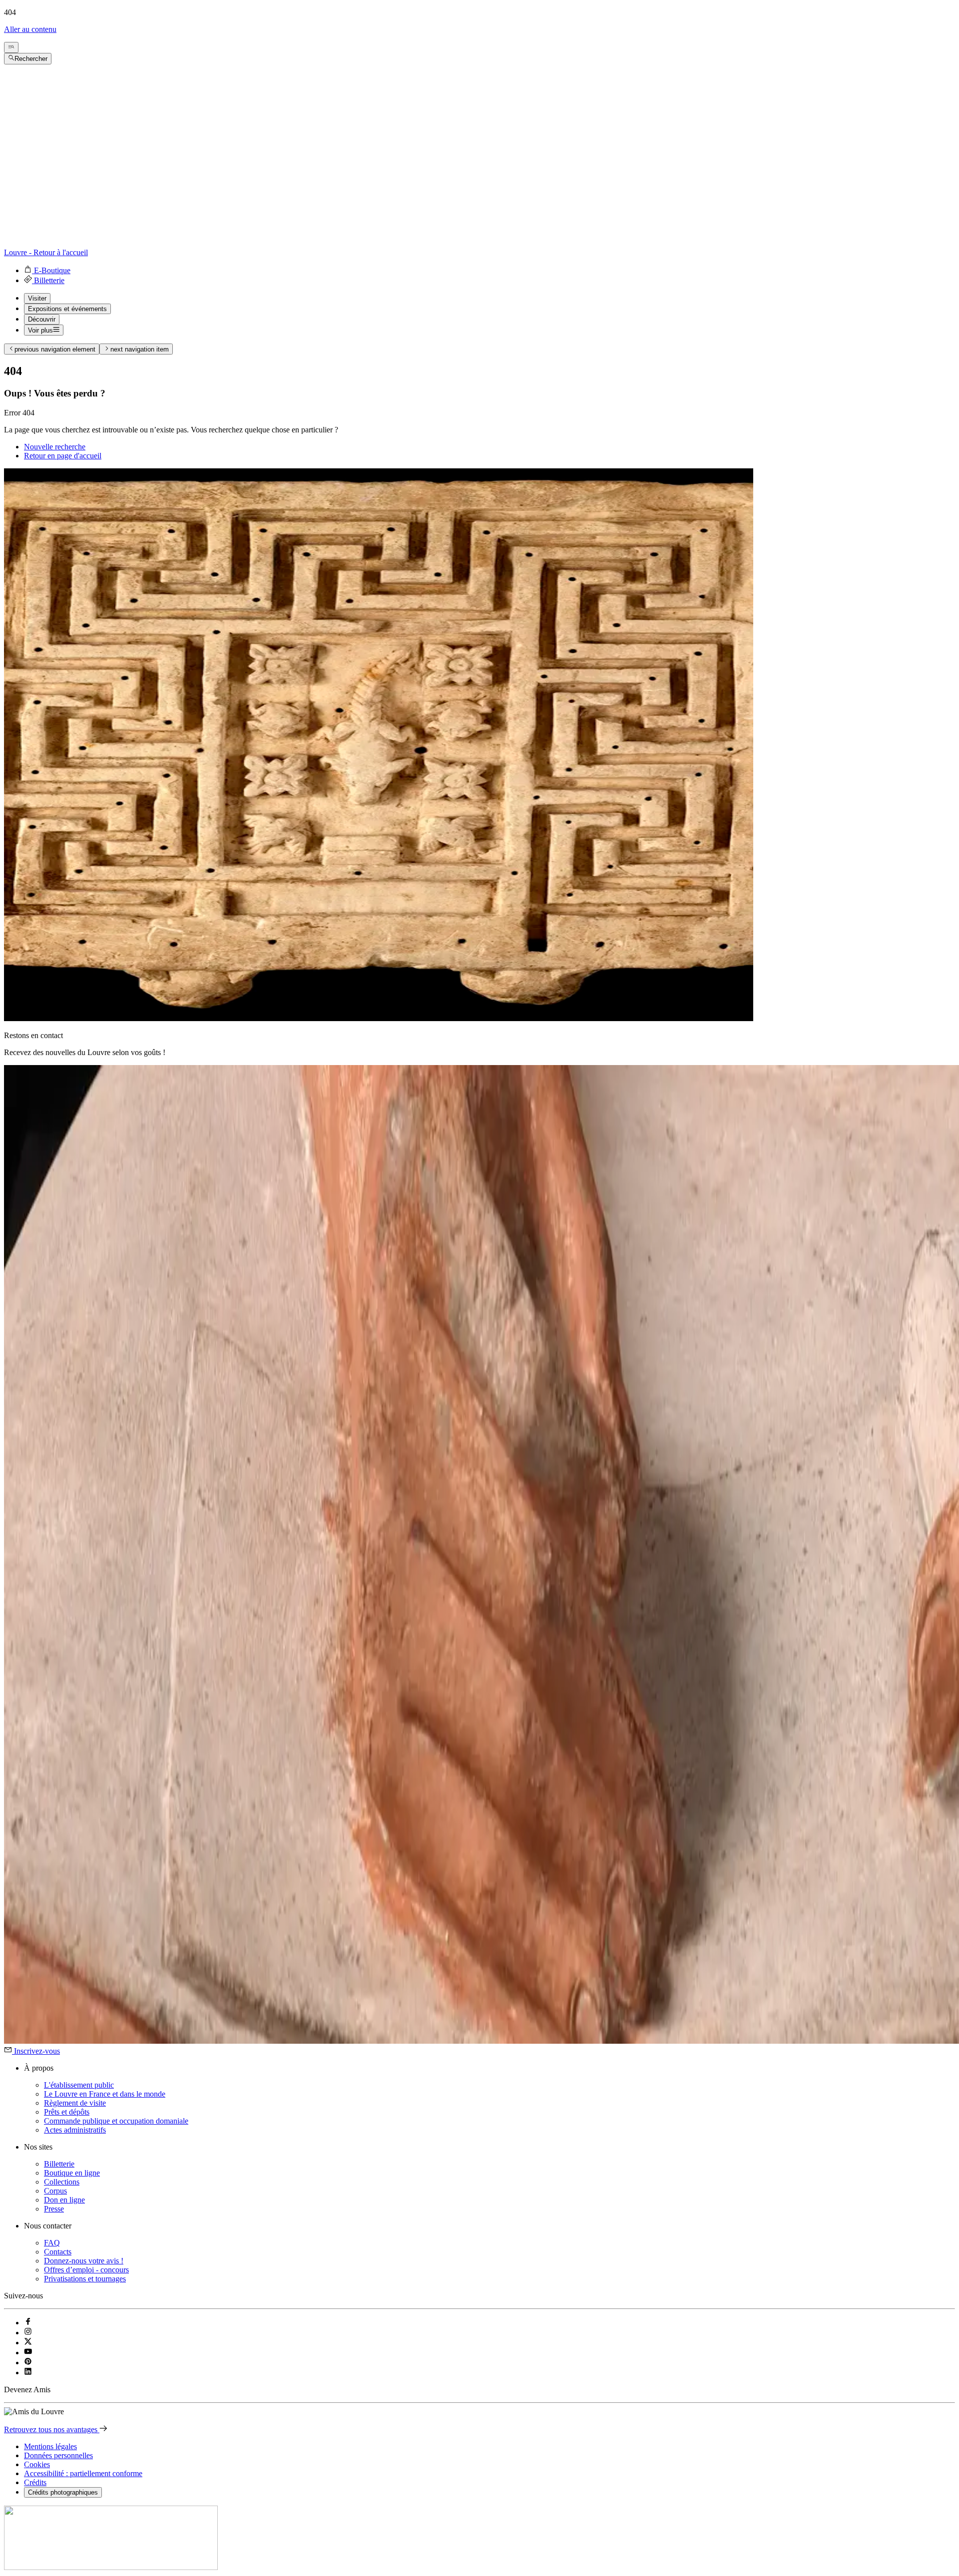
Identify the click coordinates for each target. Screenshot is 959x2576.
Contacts (58, 2252)
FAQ (52, 2243)
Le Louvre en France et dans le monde (105, 2094)
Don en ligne (64, 2200)
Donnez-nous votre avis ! (84, 2261)
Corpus (55, 2191)
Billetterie (59, 2164)
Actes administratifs (75, 2130)
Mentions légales (50, 2446)
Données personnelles (58, 2455)
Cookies (37, 2464)
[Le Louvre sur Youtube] (28, 2353)
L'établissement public (79, 2085)
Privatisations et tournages (85, 2279)
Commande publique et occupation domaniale (116, 2121)
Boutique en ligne (72, 2173)
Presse (54, 2209)
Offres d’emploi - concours (86, 2270)
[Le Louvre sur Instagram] (28, 2333)
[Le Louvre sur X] (28, 2343)
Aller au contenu (30, 29)
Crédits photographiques (63, 2492)
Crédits (35, 2482)
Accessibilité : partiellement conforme (83, 2473)
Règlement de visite (75, 2103)
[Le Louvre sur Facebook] (28, 2323)
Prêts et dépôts (67, 2112)
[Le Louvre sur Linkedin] (28, 2373)
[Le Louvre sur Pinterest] (28, 2363)
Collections (62, 2182)
